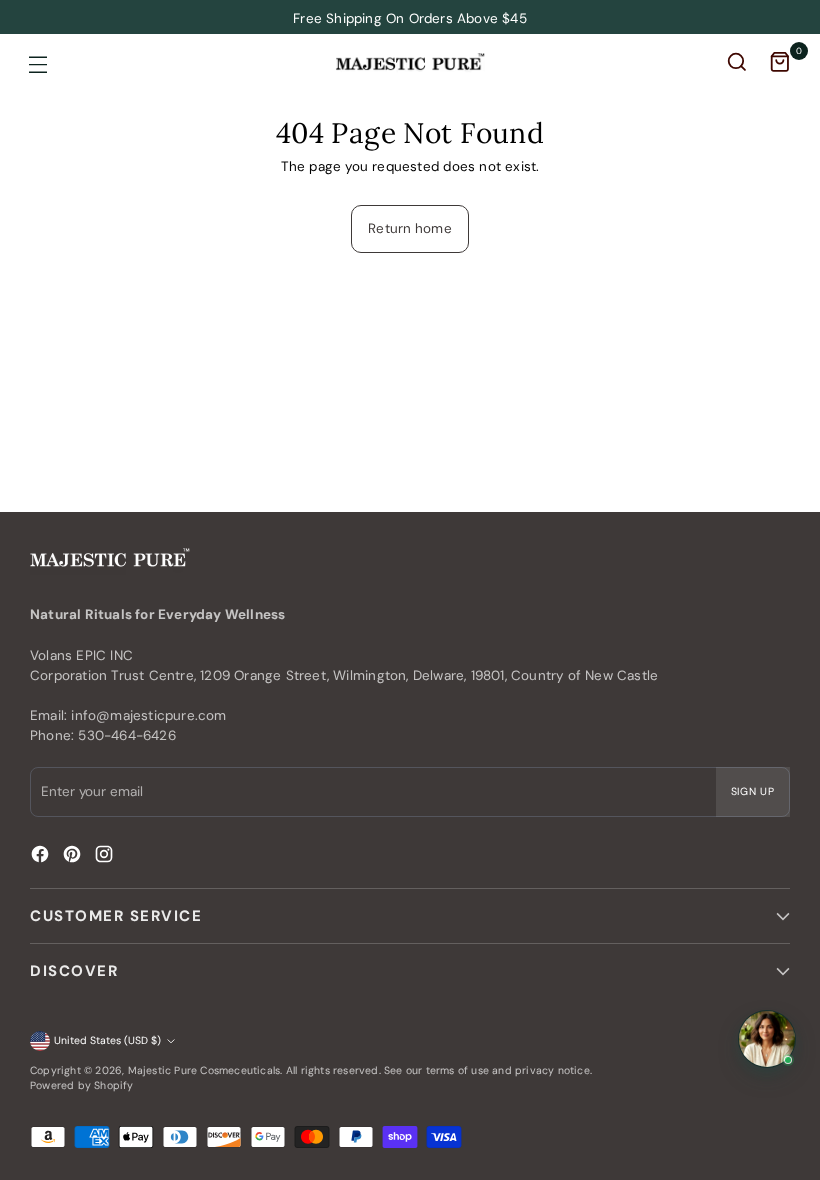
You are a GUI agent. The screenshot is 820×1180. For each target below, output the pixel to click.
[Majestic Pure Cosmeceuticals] (410, 62)
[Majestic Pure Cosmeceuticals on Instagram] (106, 857)
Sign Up (753, 791)
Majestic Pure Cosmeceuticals (204, 1070)
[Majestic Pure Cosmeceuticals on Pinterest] (74, 857)
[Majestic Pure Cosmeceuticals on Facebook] (42, 857)
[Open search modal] (739, 64)
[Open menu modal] (37, 64)
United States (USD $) (107, 1040)
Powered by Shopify (82, 1085)
